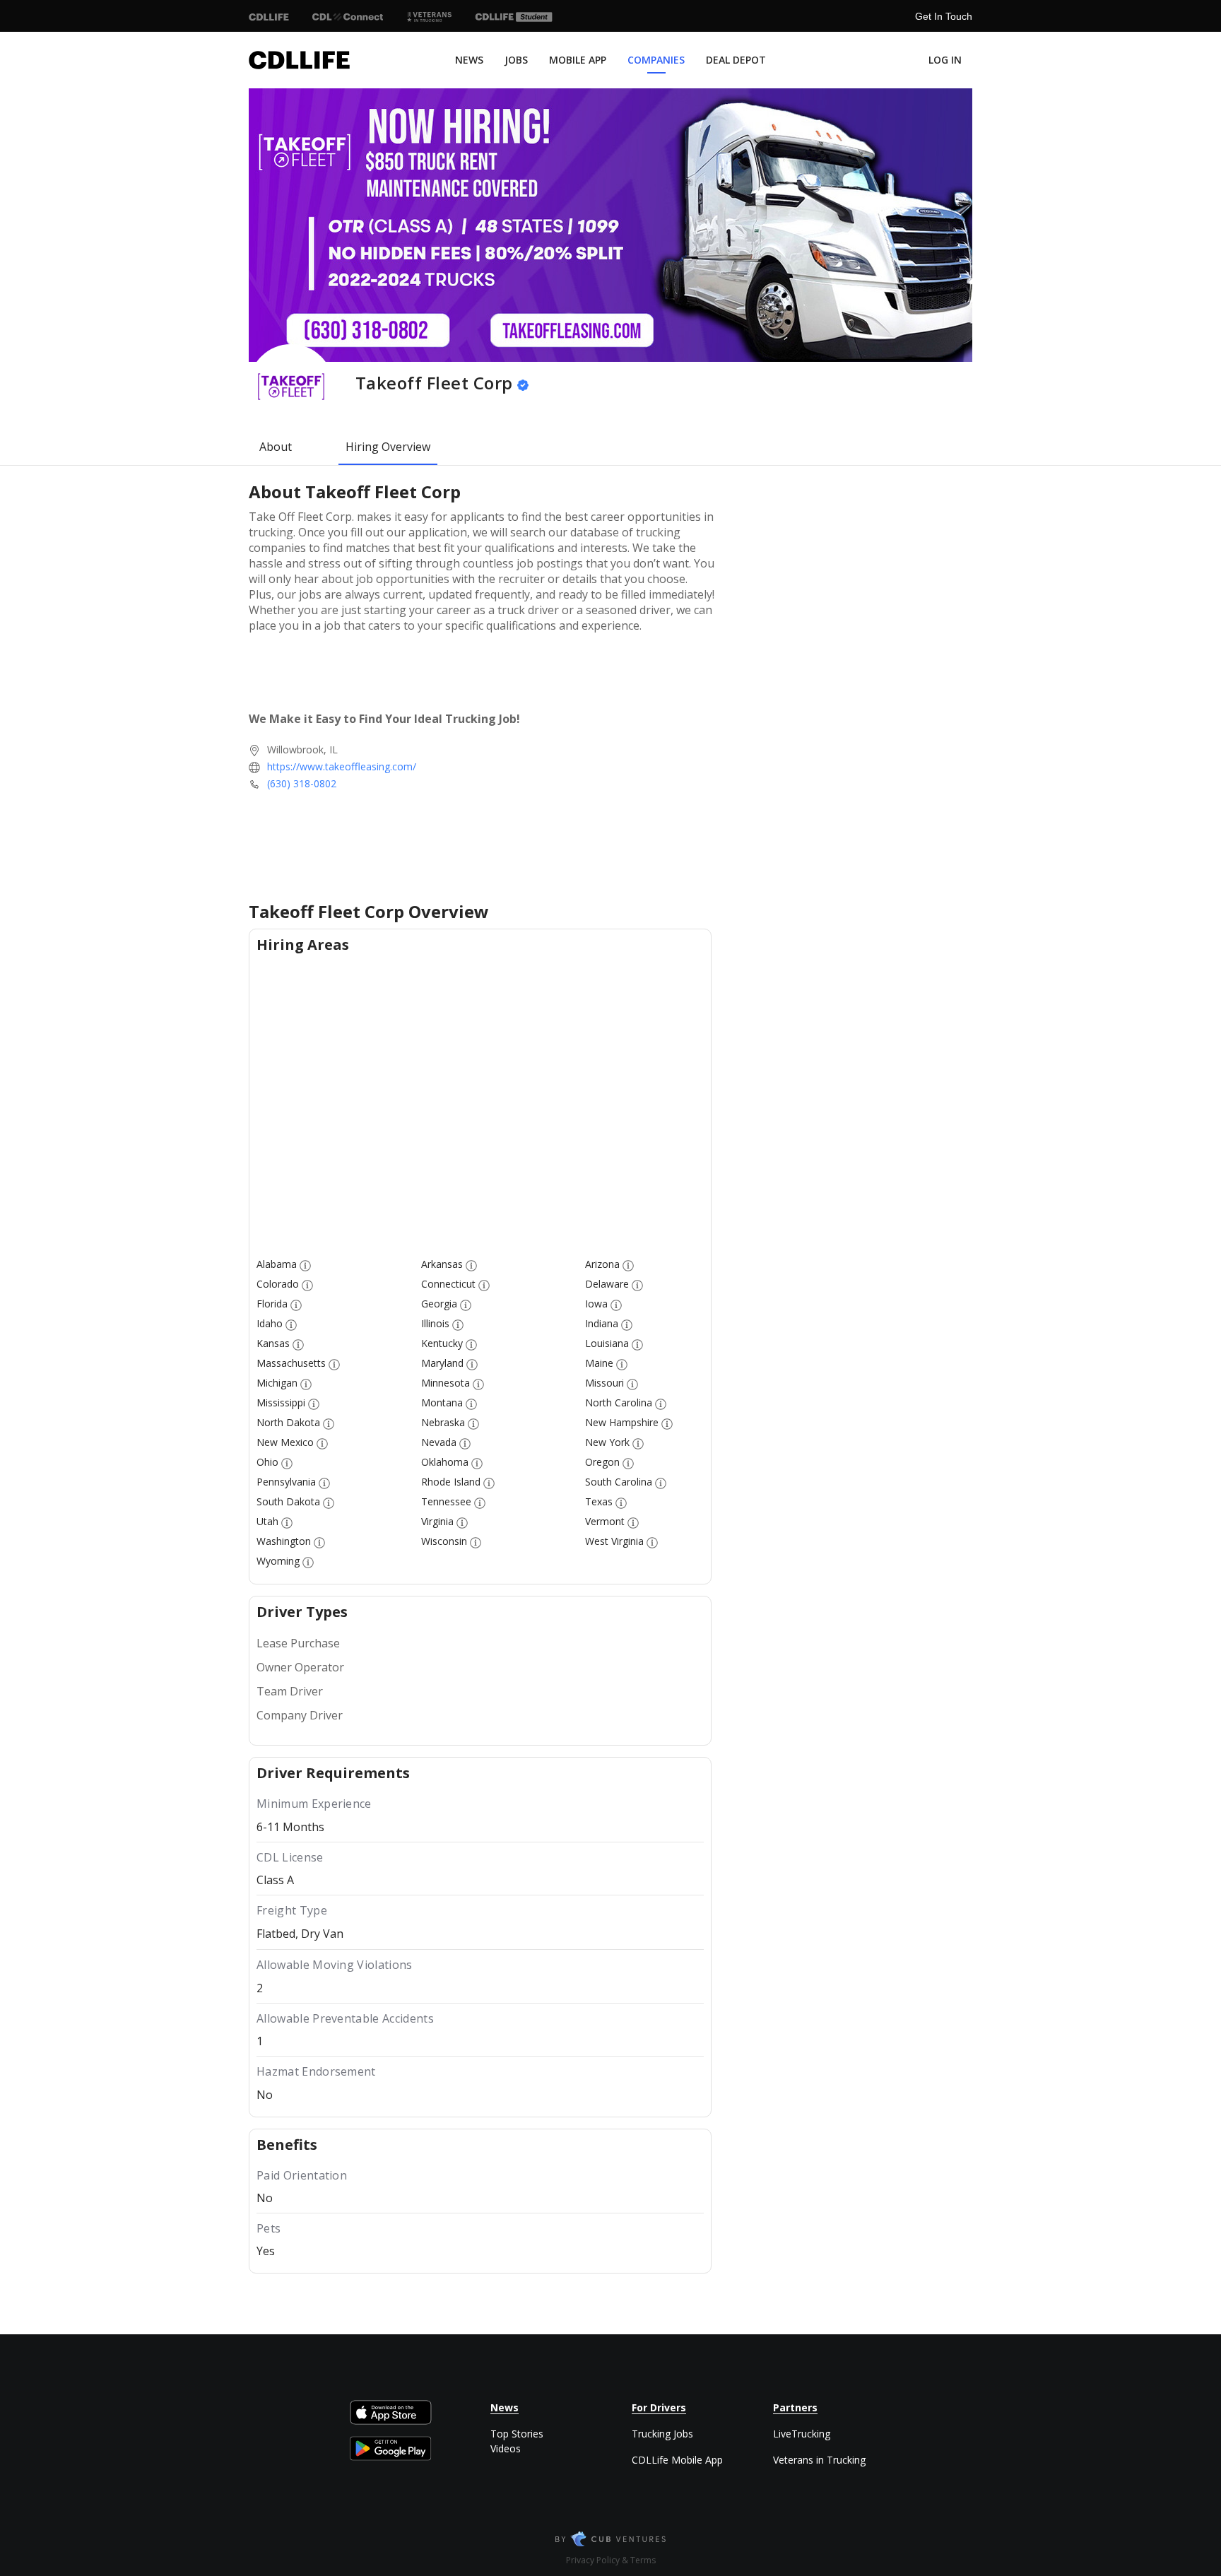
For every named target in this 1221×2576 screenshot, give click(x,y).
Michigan (277, 1383)
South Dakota (288, 1501)
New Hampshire (622, 1422)
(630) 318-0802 (302, 783)
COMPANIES (656, 60)
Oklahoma (445, 1462)
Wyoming (278, 1561)
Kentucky (442, 1343)
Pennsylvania (286, 1482)
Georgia (439, 1304)
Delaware (607, 1284)
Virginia (437, 1521)
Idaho (270, 1323)
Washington (284, 1541)
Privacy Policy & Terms (611, 2560)
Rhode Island (451, 1482)
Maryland (442, 1363)
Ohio (267, 1462)
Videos (506, 2448)
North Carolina (619, 1402)
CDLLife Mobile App (677, 2460)
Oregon (602, 1462)
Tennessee (446, 1501)
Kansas (273, 1343)
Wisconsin (444, 1541)
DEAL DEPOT (736, 60)
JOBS (516, 60)
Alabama (277, 1264)
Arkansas (442, 1264)
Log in (945, 60)
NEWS (469, 60)
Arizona (602, 1264)
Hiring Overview (388, 447)
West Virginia (614, 1541)
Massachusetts (291, 1363)
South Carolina (619, 1482)
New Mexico (285, 1442)
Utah (267, 1521)
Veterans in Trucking (819, 2460)
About (276, 447)
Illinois (435, 1323)
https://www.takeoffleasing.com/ (342, 766)
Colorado (278, 1284)
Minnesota (446, 1383)
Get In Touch (944, 16)
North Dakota (288, 1422)
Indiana (602, 1323)
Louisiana (607, 1343)
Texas (599, 1501)
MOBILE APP (578, 60)
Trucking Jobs (662, 2434)
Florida (272, 1304)
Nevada (439, 1442)
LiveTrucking (802, 2434)
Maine (599, 1363)
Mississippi (281, 1402)
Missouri (604, 1383)
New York (607, 1442)
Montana (442, 1402)
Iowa (596, 1304)
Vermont (605, 1521)
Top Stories (517, 2434)
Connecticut (448, 1284)
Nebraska (443, 1422)
